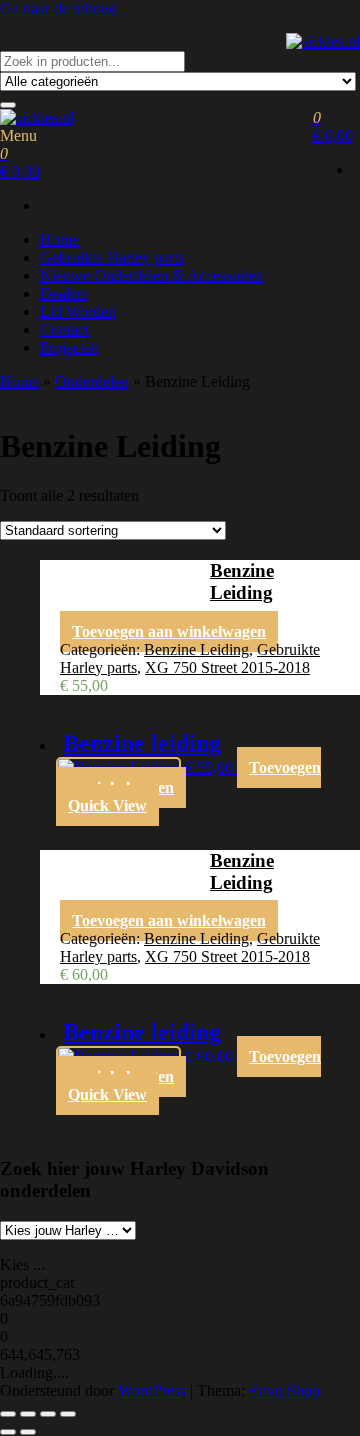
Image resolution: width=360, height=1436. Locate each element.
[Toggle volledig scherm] (28, 1414)
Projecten (69, 347)
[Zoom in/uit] (8, 1414)
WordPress (152, 1390)
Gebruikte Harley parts (112, 257)
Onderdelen (92, 381)
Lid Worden (78, 311)
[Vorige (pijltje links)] (8, 1432)
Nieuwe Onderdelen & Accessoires (151, 275)
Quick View (107, 805)
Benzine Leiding (196, 649)
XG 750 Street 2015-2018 (227, 667)
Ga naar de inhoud (58, 8)
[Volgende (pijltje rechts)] (28, 1432)
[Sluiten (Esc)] (68, 1414)
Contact (64, 329)
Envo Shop (284, 1390)
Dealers (64, 293)
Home (59, 239)
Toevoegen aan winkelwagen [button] (169, 631)
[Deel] (48, 1414)
